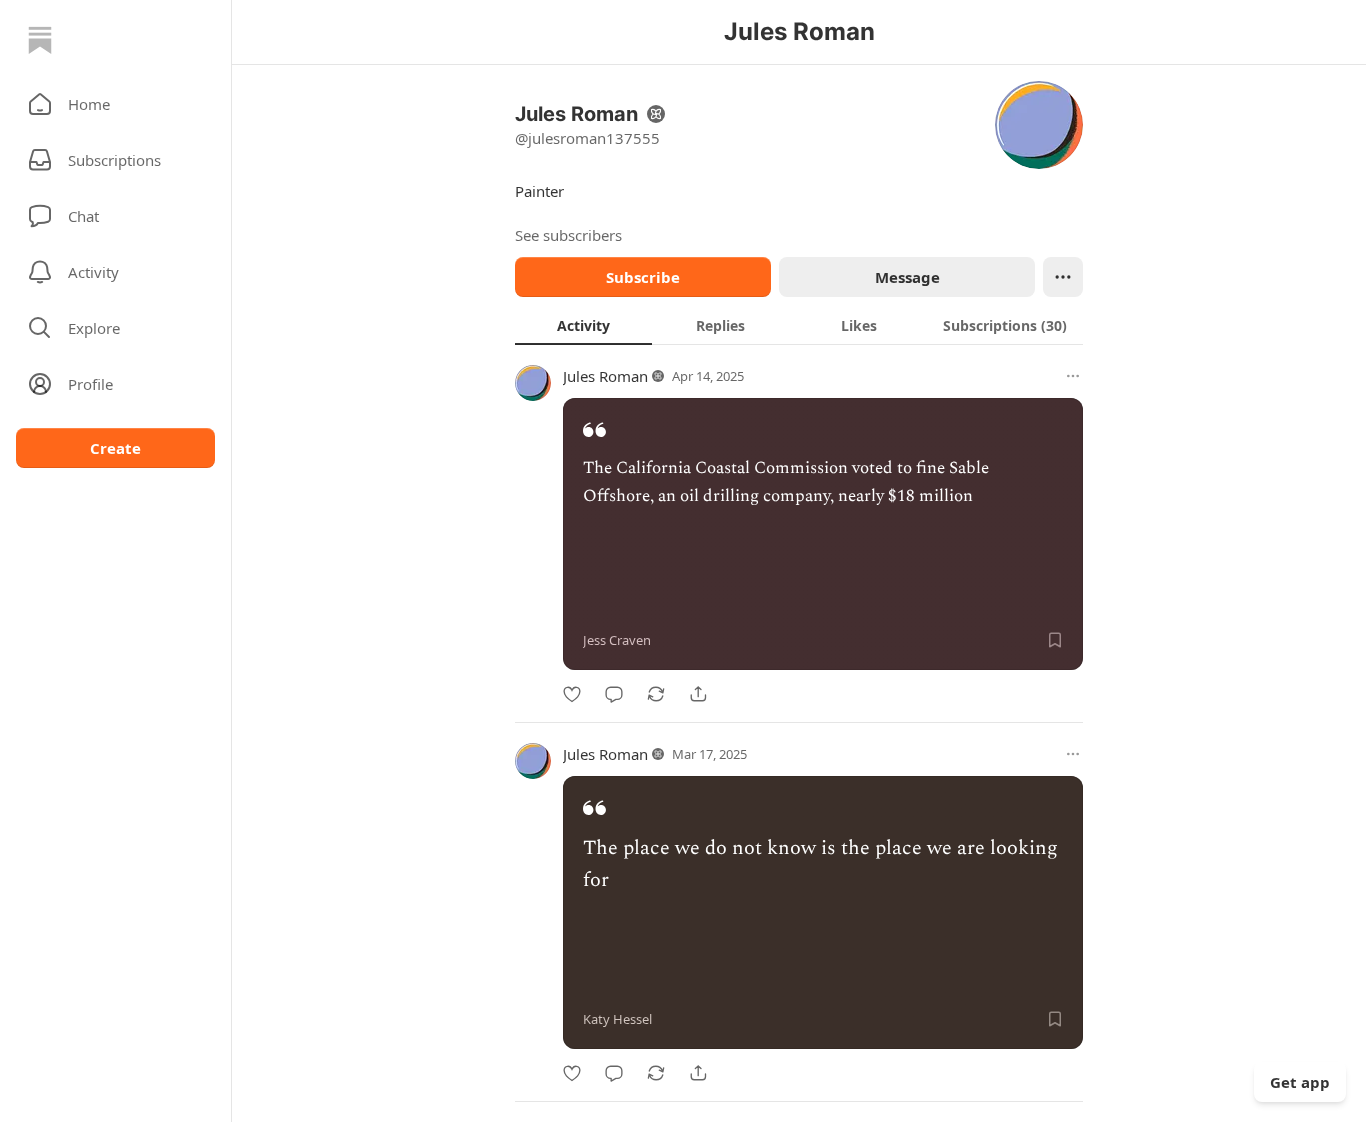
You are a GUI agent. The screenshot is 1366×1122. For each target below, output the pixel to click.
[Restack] (656, 694)
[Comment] (614, 694)
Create (115, 448)
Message (907, 277)
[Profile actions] (1063, 277)
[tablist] (799, 325)
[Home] (40, 40)
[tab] (583, 325)
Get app (1300, 1082)
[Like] (572, 694)
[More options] (1073, 376)
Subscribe (643, 277)
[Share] (698, 694)
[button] (115, 104)
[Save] (1055, 640)
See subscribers (568, 235)
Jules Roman (605, 376)
